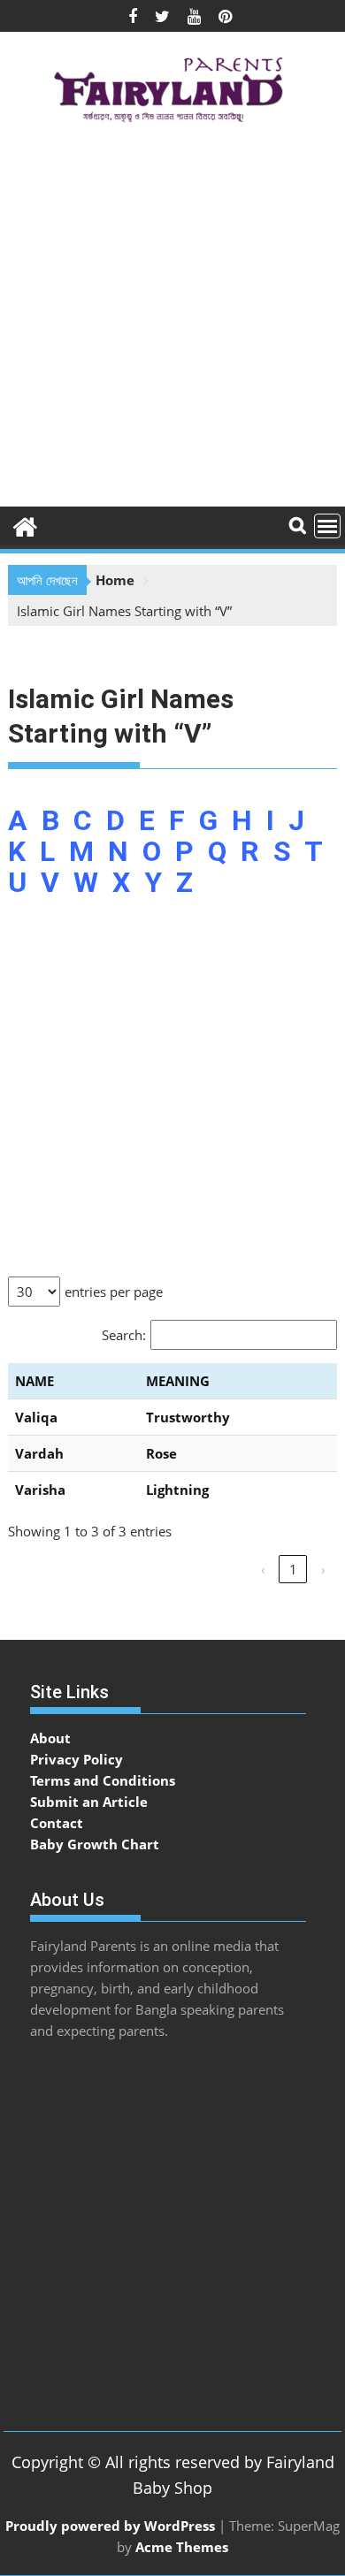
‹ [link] (263, 1569)
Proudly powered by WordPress (110, 2526)
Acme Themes (182, 2547)
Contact (57, 1823)
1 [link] (293, 1569)
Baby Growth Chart (95, 1844)
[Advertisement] (172, 321)
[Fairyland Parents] (25, 525)
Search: (124, 1335)
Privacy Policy (77, 1759)
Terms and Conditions (103, 1780)
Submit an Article (89, 1802)
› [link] (323, 1569)
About (50, 1738)
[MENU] (327, 526)
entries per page (114, 1292)
